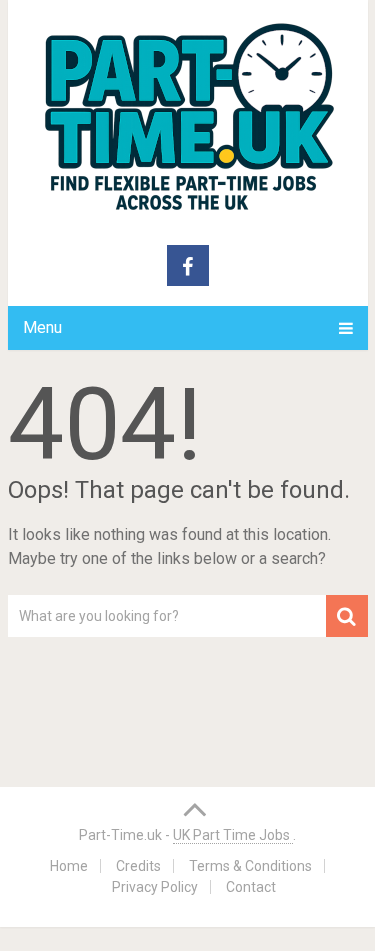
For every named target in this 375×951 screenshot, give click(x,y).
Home (69, 866)
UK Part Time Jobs (233, 835)
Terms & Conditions (250, 866)
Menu (42, 327)
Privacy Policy (155, 887)
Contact (251, 887)
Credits (138, 866)
